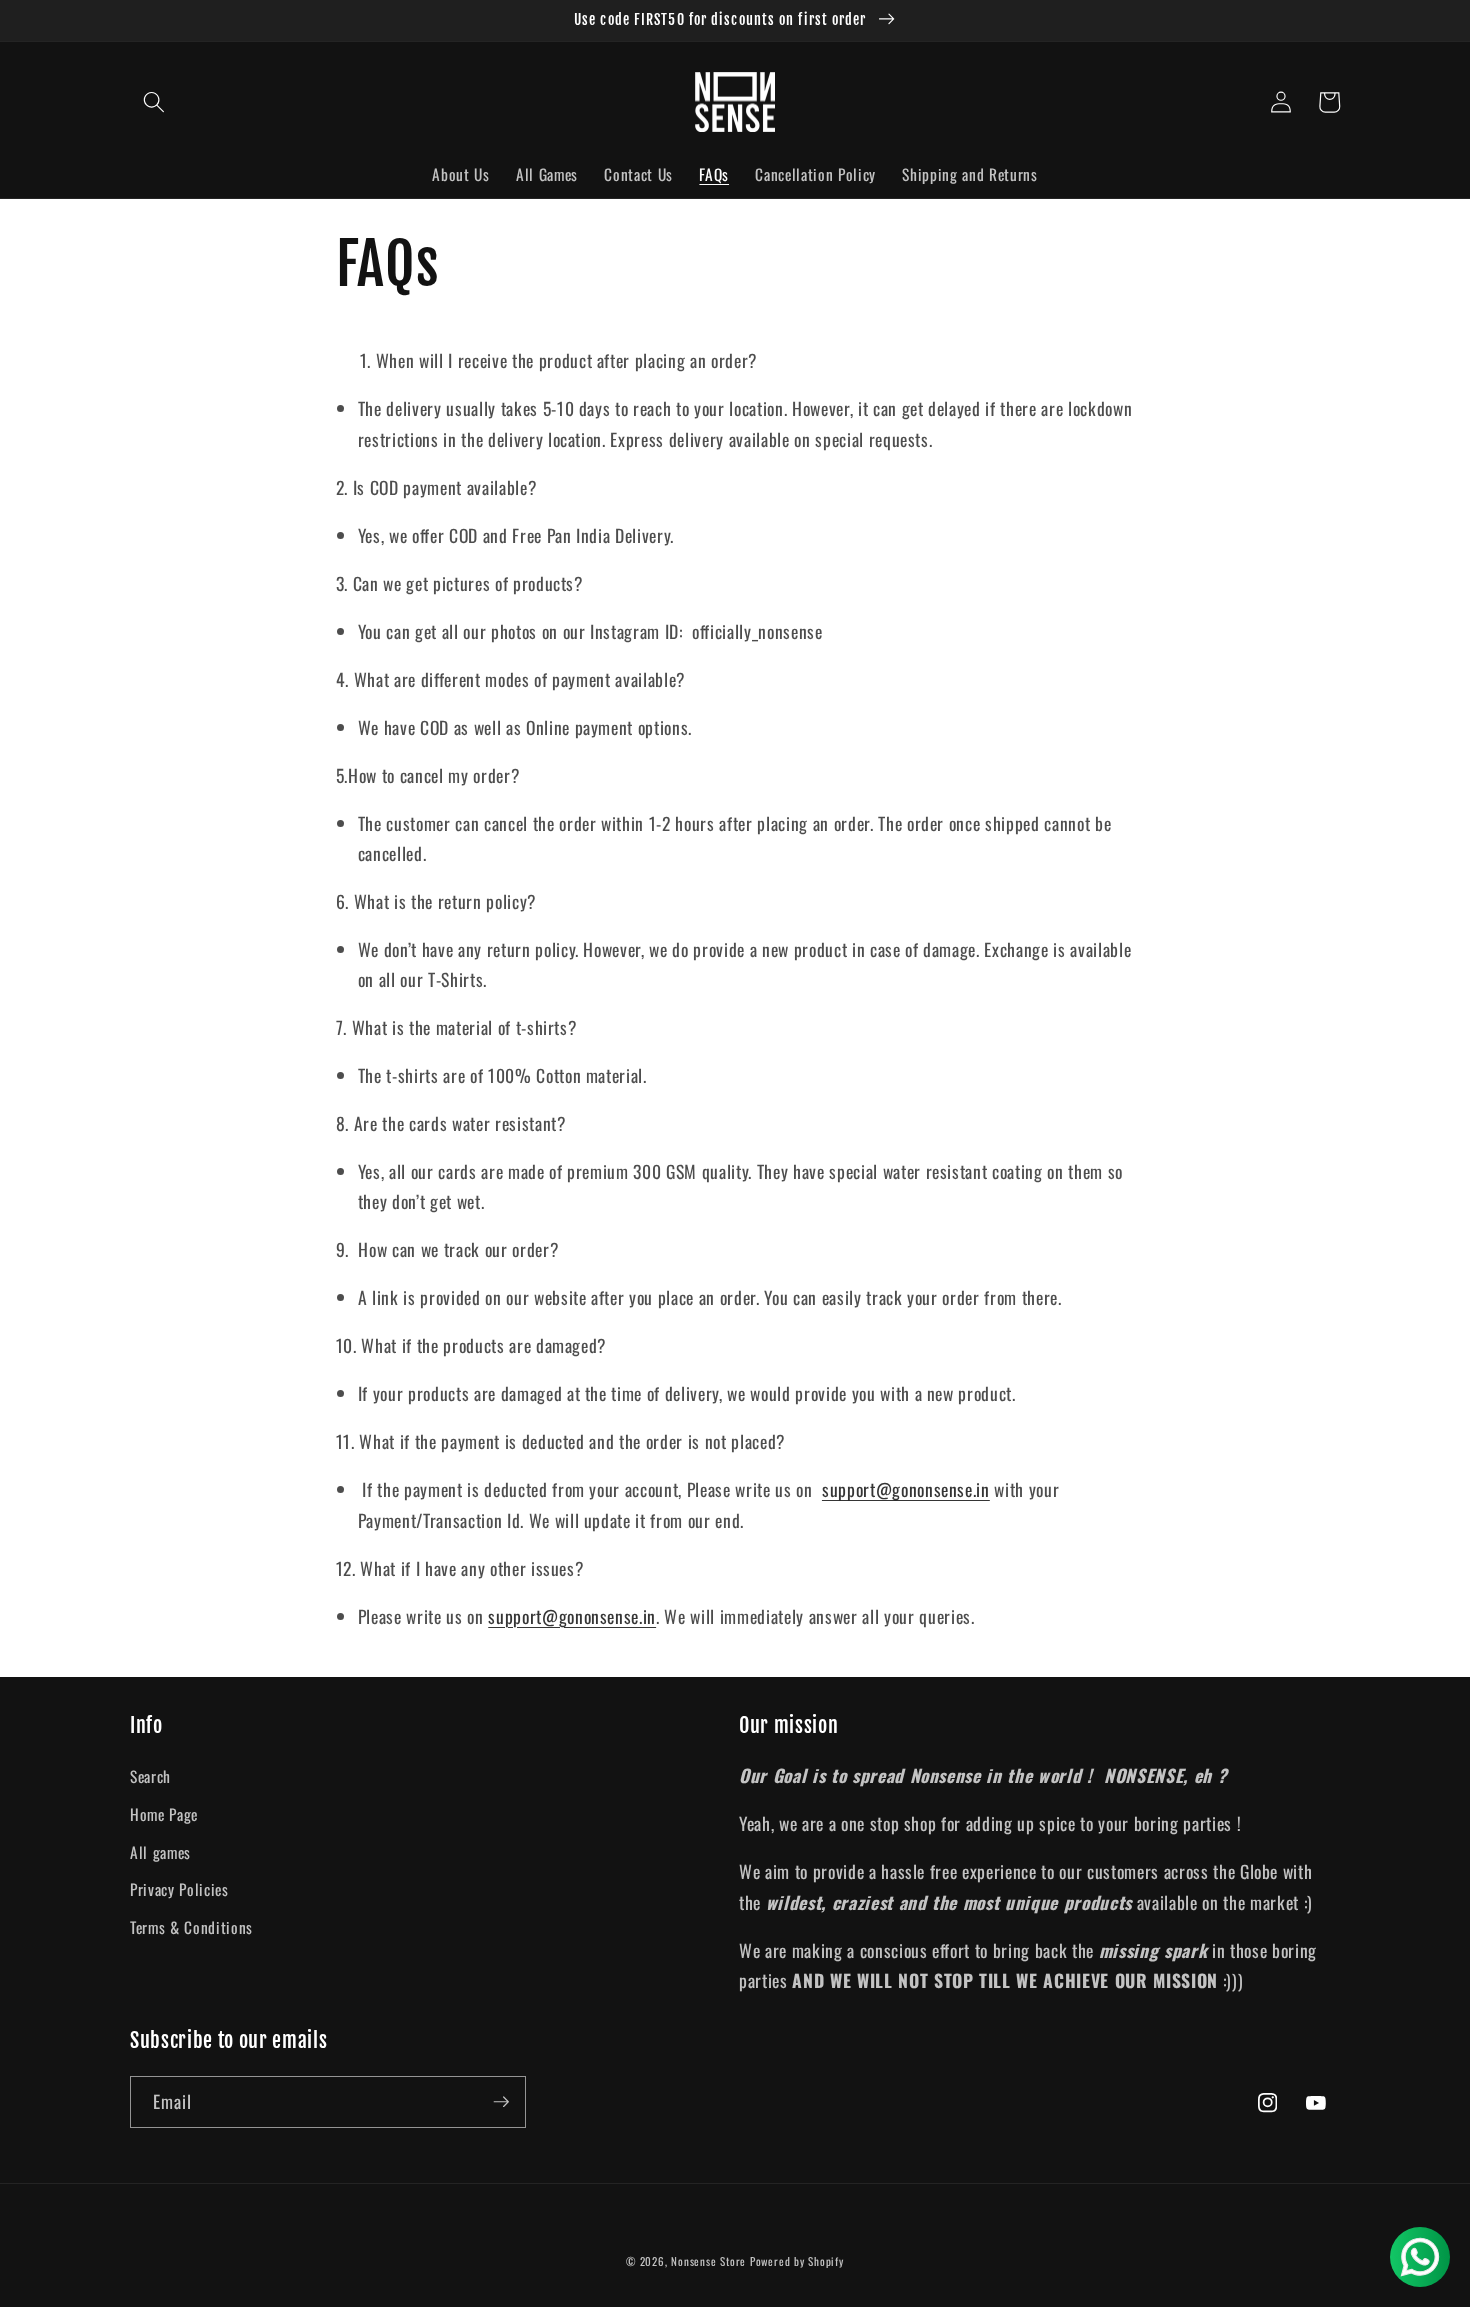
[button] (154, 102)
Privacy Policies (179, 1889)
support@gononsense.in (906, 1489)
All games (160, 1852)
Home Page (164, 1814)
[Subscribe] (501, 2102)
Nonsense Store (708, 2261)
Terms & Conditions (191, 1927)
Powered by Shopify (797, 2261)
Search (150, 1776)
